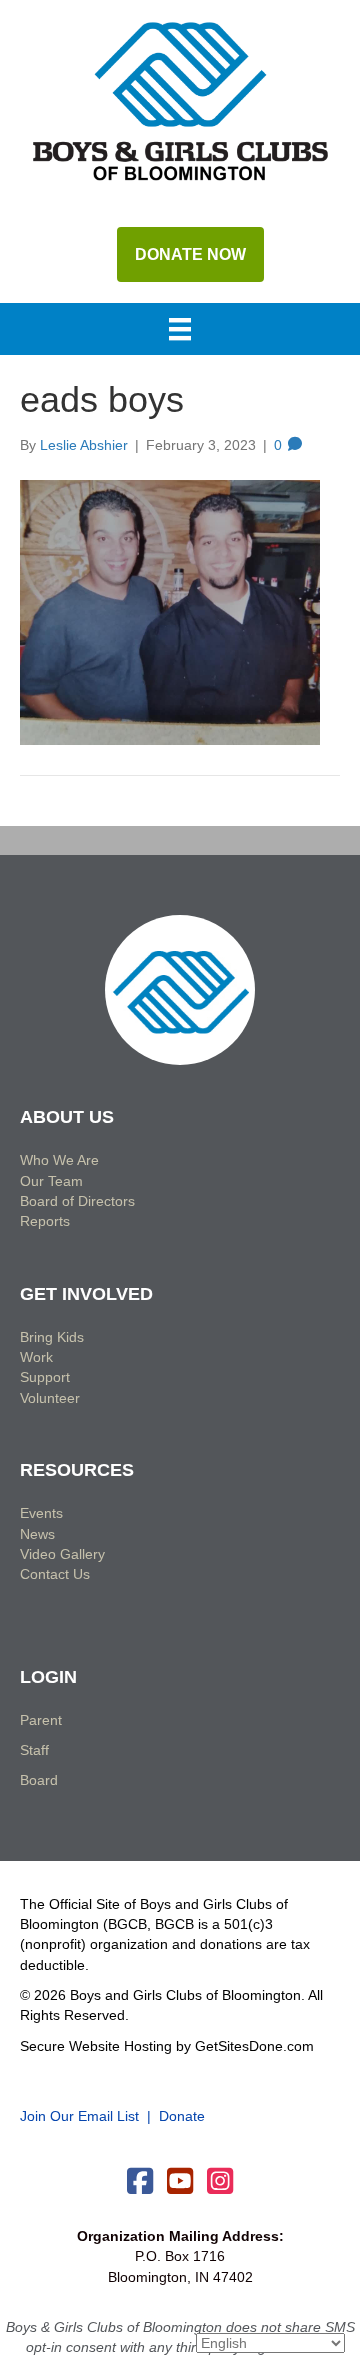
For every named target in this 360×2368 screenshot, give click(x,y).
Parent (41, 1720)
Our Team (51, 1181)
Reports (45, 1221)
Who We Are (59, 1160)
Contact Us (55, 1574)
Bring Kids (52, 1337)
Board (39, 1780)
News (37, 1534)
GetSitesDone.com (254, 2046)
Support (45, 1377)
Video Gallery (62, 1554)
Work (36, 1357)
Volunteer (50, 1398)
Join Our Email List (79, 2116)
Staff (34, 1750)
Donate (182, 2116)
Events (41, 1513)
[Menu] (180, 331)
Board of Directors (77, 1201)
